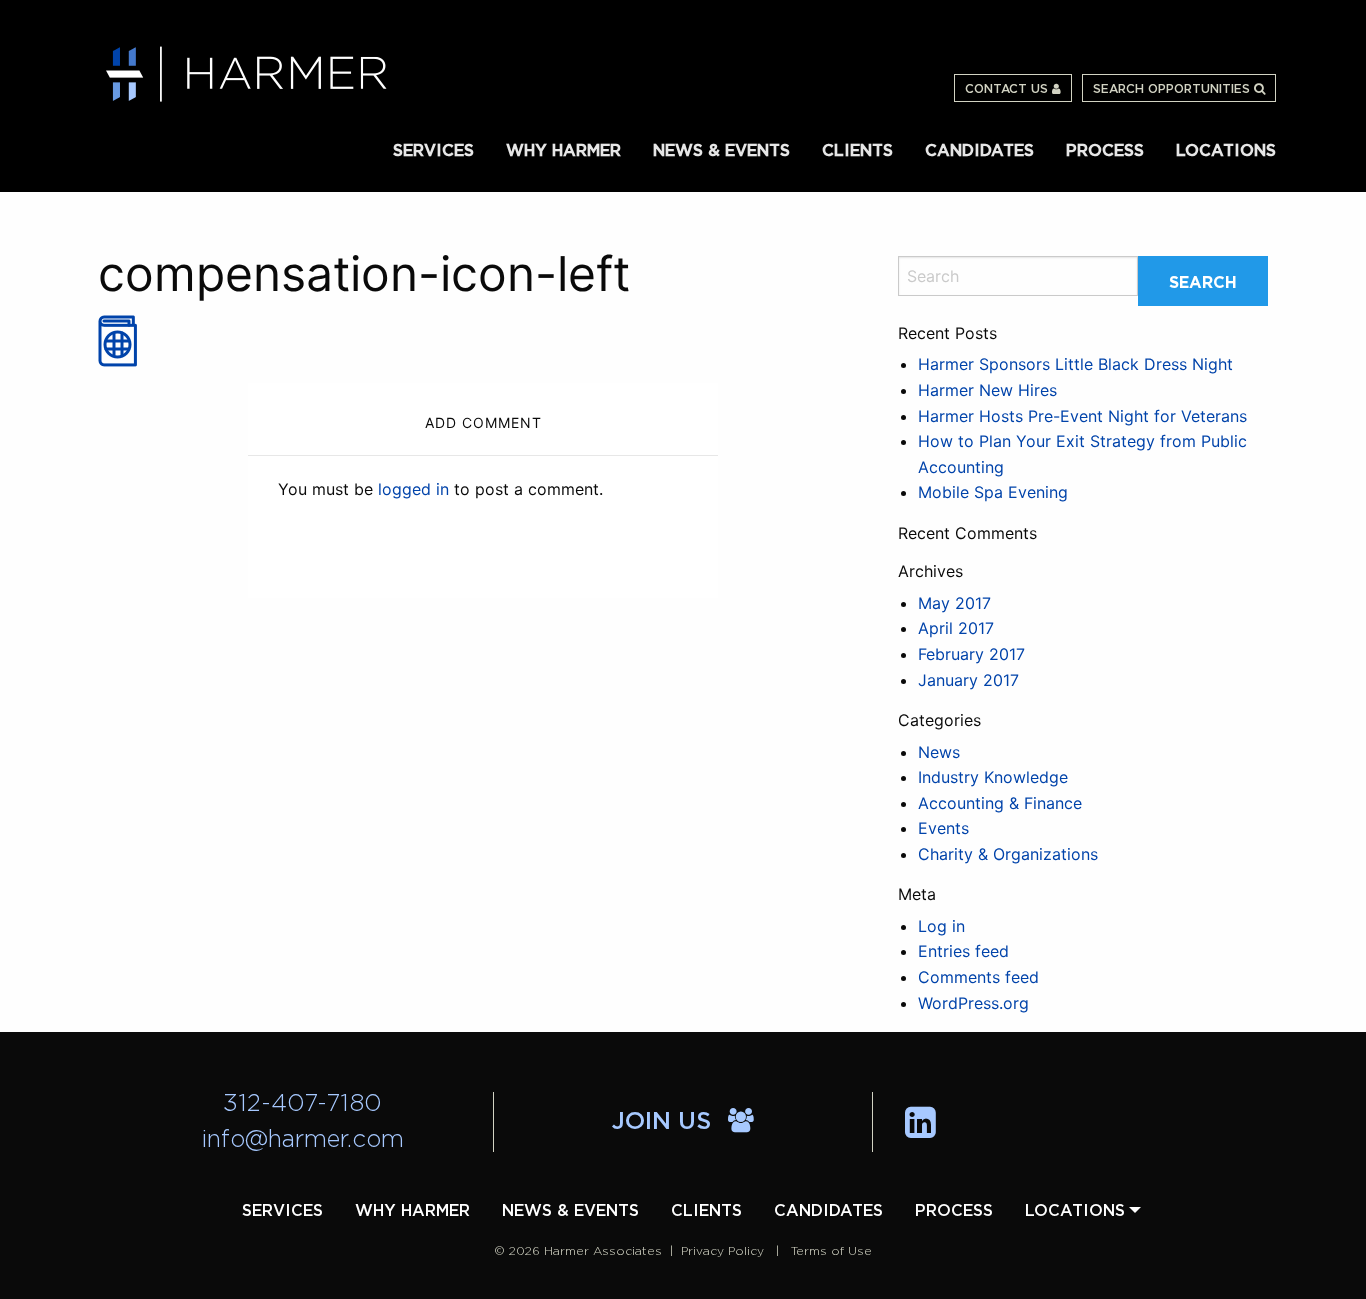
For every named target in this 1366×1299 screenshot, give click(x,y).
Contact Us (1008, 89)
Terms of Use (831, 1251)
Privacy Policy (722, 1251)
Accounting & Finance (1000, 803)
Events (943, 828)
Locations (1226, 151)
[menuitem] (433, 149)
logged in (413, 489)
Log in (941, 926)
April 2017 (956, 628)
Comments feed (978, 977)
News (939, 752)
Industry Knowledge (993, 777)
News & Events (721, 151)
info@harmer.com (303, 1140)
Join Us (665, 1122)
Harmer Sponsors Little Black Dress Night (1075, 364)
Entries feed (963, 951)
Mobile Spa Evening (993, 492)
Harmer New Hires (987, 390)
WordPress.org (973, 1003)
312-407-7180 (302, 1104)
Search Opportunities (1173, 89)
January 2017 (968, 680)
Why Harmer (563, 151)
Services (433, 151)
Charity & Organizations (1008, 854)
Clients (857, 151)
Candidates (979, 151)
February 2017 (971, 654)
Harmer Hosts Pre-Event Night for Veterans (1082, 416)
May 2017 (954, 603)
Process (1105, 151)
